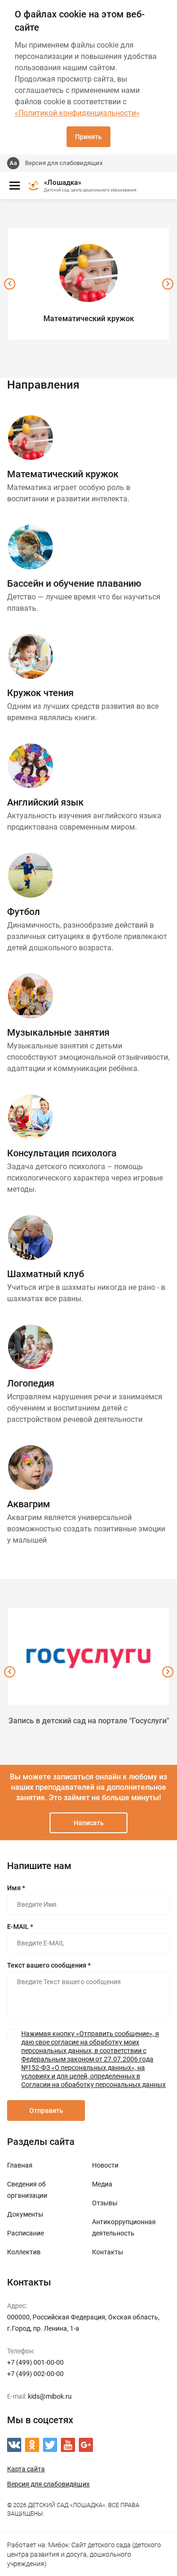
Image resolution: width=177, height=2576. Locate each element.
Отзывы (105, 2203)
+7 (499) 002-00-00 (35, 2374)
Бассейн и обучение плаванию (74, 583)
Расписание (25, 2233)
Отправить (46, 2111)
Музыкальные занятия (58, 1032)
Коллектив (24, 2252)
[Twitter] (50, 2445)
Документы (25, 2214)
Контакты (108, 2252)
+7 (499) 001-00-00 (35, 2362)
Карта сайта (26, 2469)
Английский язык (45, 802)
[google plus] (86, 2445)
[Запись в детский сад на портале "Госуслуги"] (88, 1657)
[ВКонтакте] (14, 2445)
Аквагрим (29, 1504)
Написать (89, 1823)
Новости (105, 2165)
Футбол (24, 912)
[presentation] (9, 284)
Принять (88, 137)
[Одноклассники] (32, 2445)
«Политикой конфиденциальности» (77, 113)
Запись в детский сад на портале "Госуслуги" (89, 1721)
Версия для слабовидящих (64, 163)
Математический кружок (63, 474)
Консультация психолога (62, 1153)
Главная (20, 2165)
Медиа (102, 2184)
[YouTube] (68, 2445)
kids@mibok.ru (50, 2396)
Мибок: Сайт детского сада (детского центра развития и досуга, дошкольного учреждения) (84, 2554)
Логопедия (31, 1383)
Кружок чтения (40, 693)
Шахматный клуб (46, 1274)
